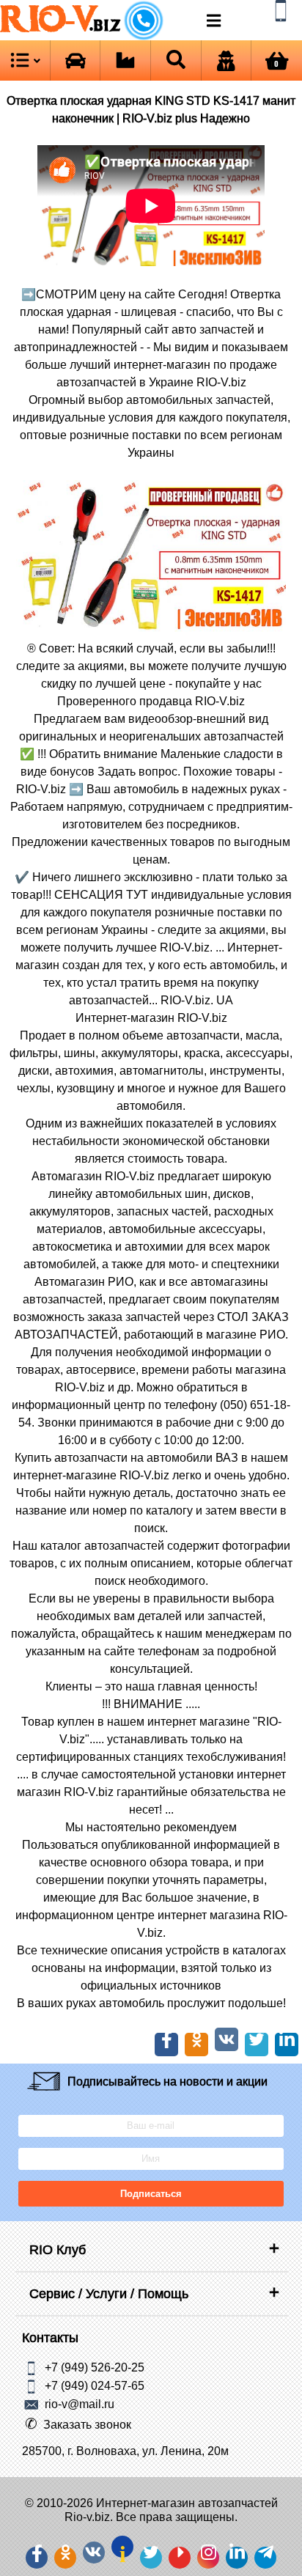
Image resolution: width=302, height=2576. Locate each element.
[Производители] (125, 60)
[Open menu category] (25, 60)
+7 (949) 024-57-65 (95, 2385)
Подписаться (151, 2194)
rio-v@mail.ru (80, 2403)
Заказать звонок (87, 2424)
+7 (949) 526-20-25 (95, 2366)
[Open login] (226, 60)
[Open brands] (75, 60)
